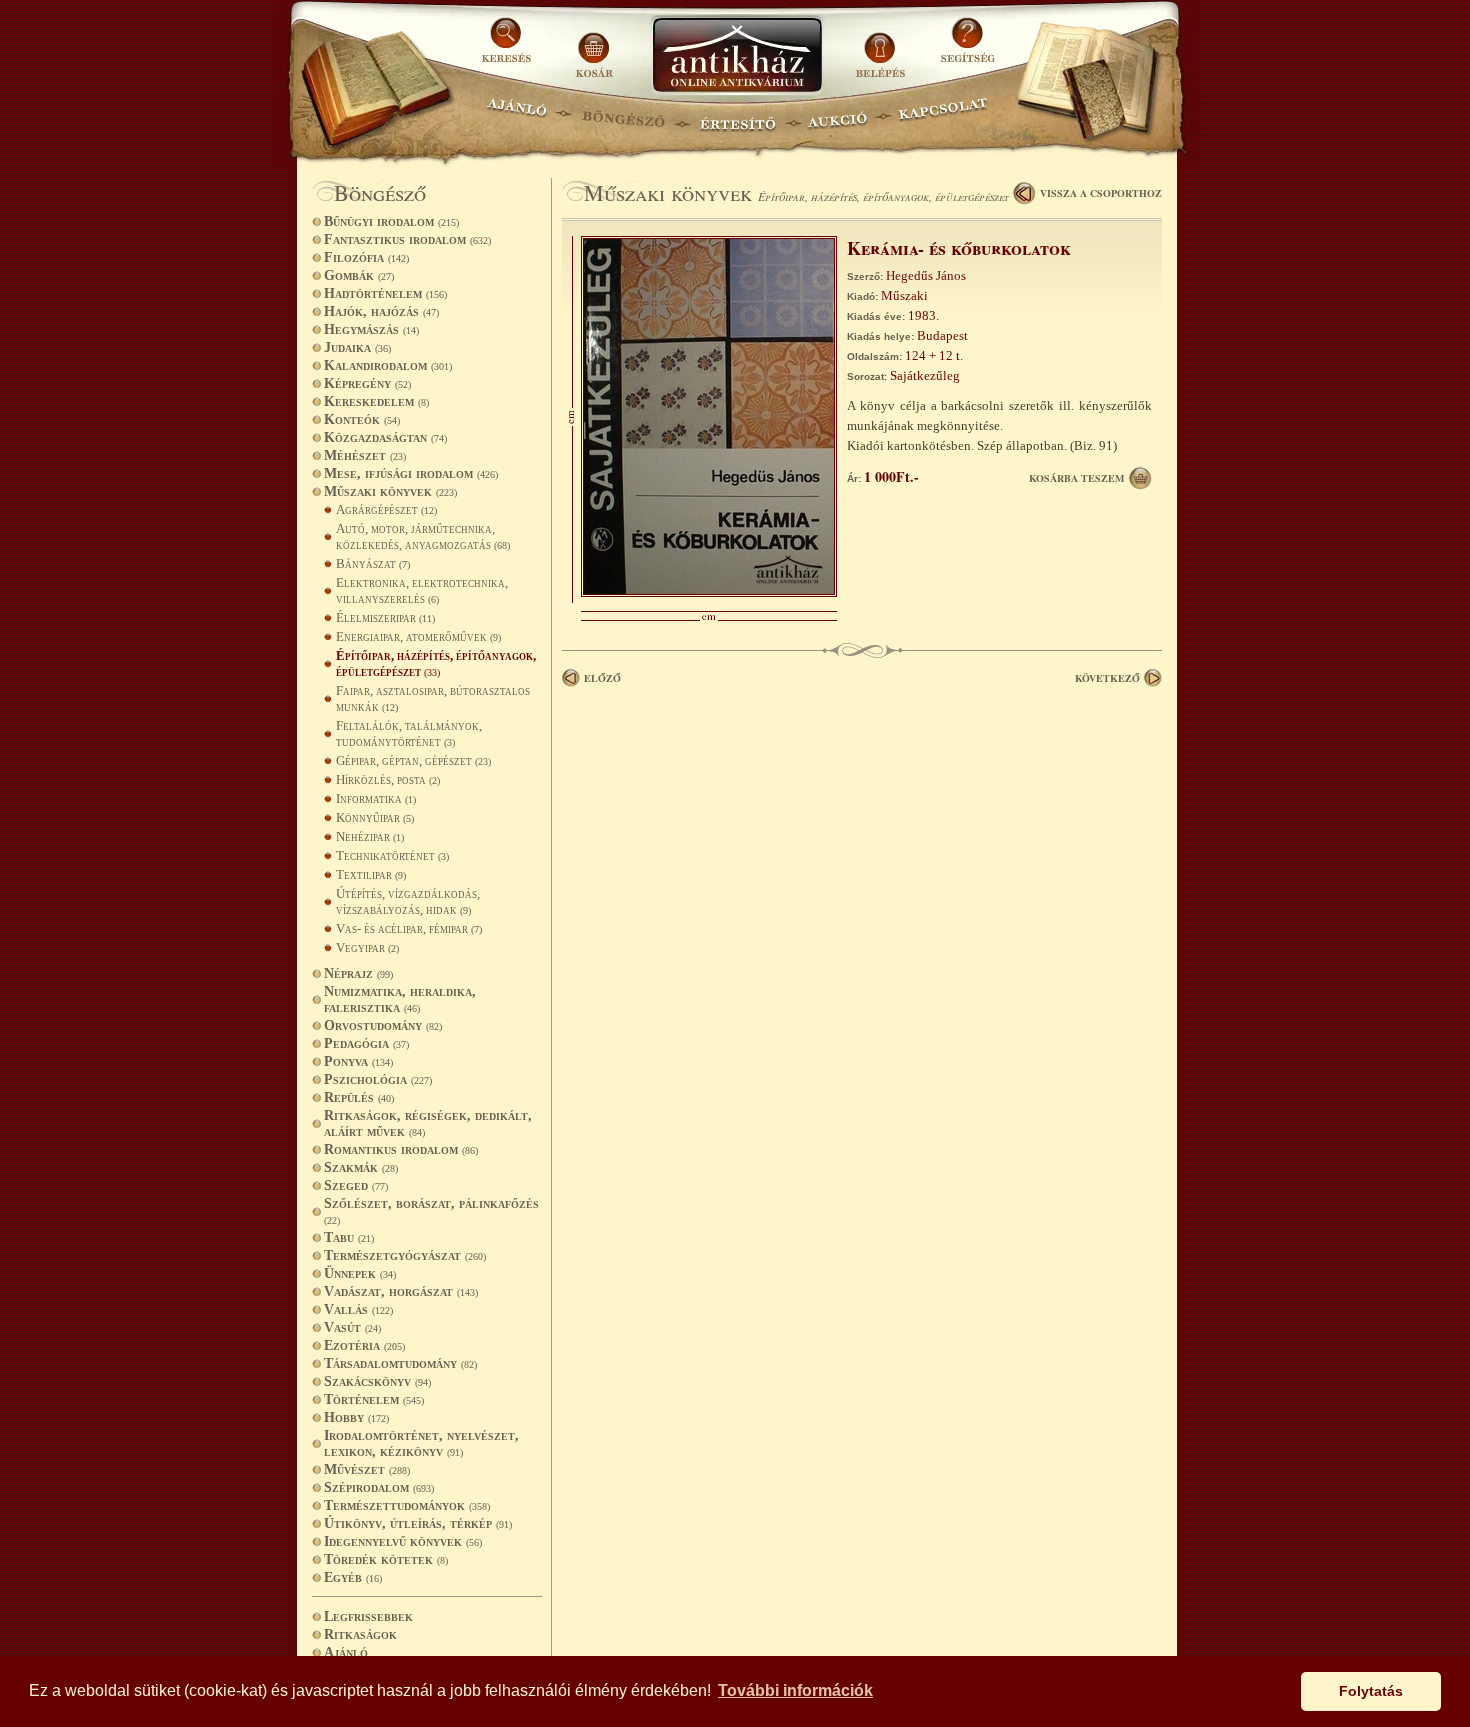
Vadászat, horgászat (401, 1291)
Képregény (367, 383)
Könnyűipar (375, 817)
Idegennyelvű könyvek (403, 1541)
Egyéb (353, 1577)
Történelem (374, 1399)
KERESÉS (509, 47)
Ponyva (358, 1061)
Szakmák (361, 1167)
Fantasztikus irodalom (407, 239)
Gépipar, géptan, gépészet (413, 760)
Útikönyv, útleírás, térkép (418, 1523)
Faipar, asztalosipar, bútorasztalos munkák (433, 698)
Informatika (376, 798)
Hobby (356, 1417)
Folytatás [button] (1371, 1691)
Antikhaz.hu (737, 56)
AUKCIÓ (837, 115)
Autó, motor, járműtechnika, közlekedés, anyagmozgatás (423, 536)
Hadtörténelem (385, 293)
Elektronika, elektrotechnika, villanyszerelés (422, 590)
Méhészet (365, 455)
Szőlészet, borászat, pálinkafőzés (431, 1211)
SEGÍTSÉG (967, 47)
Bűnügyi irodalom (391, 221)
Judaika (357, 347)
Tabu (349, 1237)
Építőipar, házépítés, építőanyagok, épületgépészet (436, 663)
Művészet (367, 1469)
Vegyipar (367, 947)
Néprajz (358, 973)
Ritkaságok (360, 1634)
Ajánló (346, 1652)
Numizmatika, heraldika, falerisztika (400, 999)
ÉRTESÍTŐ (737, 115)
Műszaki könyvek (390, 491)
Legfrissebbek (368, 1616)
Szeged (356, 1185)
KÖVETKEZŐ (1107, 678)
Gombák (359, 275)
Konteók (362, 419)
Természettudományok (407, 1505)
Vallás (358, 1309)
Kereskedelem (376, 401)
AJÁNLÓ (517, 115)
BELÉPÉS (882, 47)
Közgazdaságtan (385, 437)
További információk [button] (795, 1690)
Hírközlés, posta (388, 779)
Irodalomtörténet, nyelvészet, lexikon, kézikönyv (421, 1443)
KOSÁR (594, 47)
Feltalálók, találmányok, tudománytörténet (409, 733)
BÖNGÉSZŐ (623, 115)
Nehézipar (370, 836)
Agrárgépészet (386, 509)
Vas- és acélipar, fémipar (409, 928)
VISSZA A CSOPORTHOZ (1101, 193)
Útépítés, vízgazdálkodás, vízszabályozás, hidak (408, 901)
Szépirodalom (379, 1487)
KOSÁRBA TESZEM (1076, 478)
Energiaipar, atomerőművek (418, 636)
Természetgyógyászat (405, 1255)
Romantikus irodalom (401, 1149)
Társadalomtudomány (400, 1363)
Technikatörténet (392, 855)
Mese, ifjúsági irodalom (411, 473)
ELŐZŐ (602, 678)
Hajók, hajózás (381, 311)
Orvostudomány (383, 1025)
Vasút (352, 1327)
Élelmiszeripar (385, 617)
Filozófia (366, 257)
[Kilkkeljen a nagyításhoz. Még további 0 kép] (709, 592)
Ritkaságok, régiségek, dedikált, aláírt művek (428, 1123)
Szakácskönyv (377, 1381)
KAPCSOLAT (943, 115)
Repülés (359, 1097)
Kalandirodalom (388, 365)
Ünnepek (360, 1273)
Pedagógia (366, 1043)
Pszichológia (378, 1079)
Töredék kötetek (386, 1559)
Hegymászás (371, 329)
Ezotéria (364, 1345)
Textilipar (371, 874)
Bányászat (373, 563)
